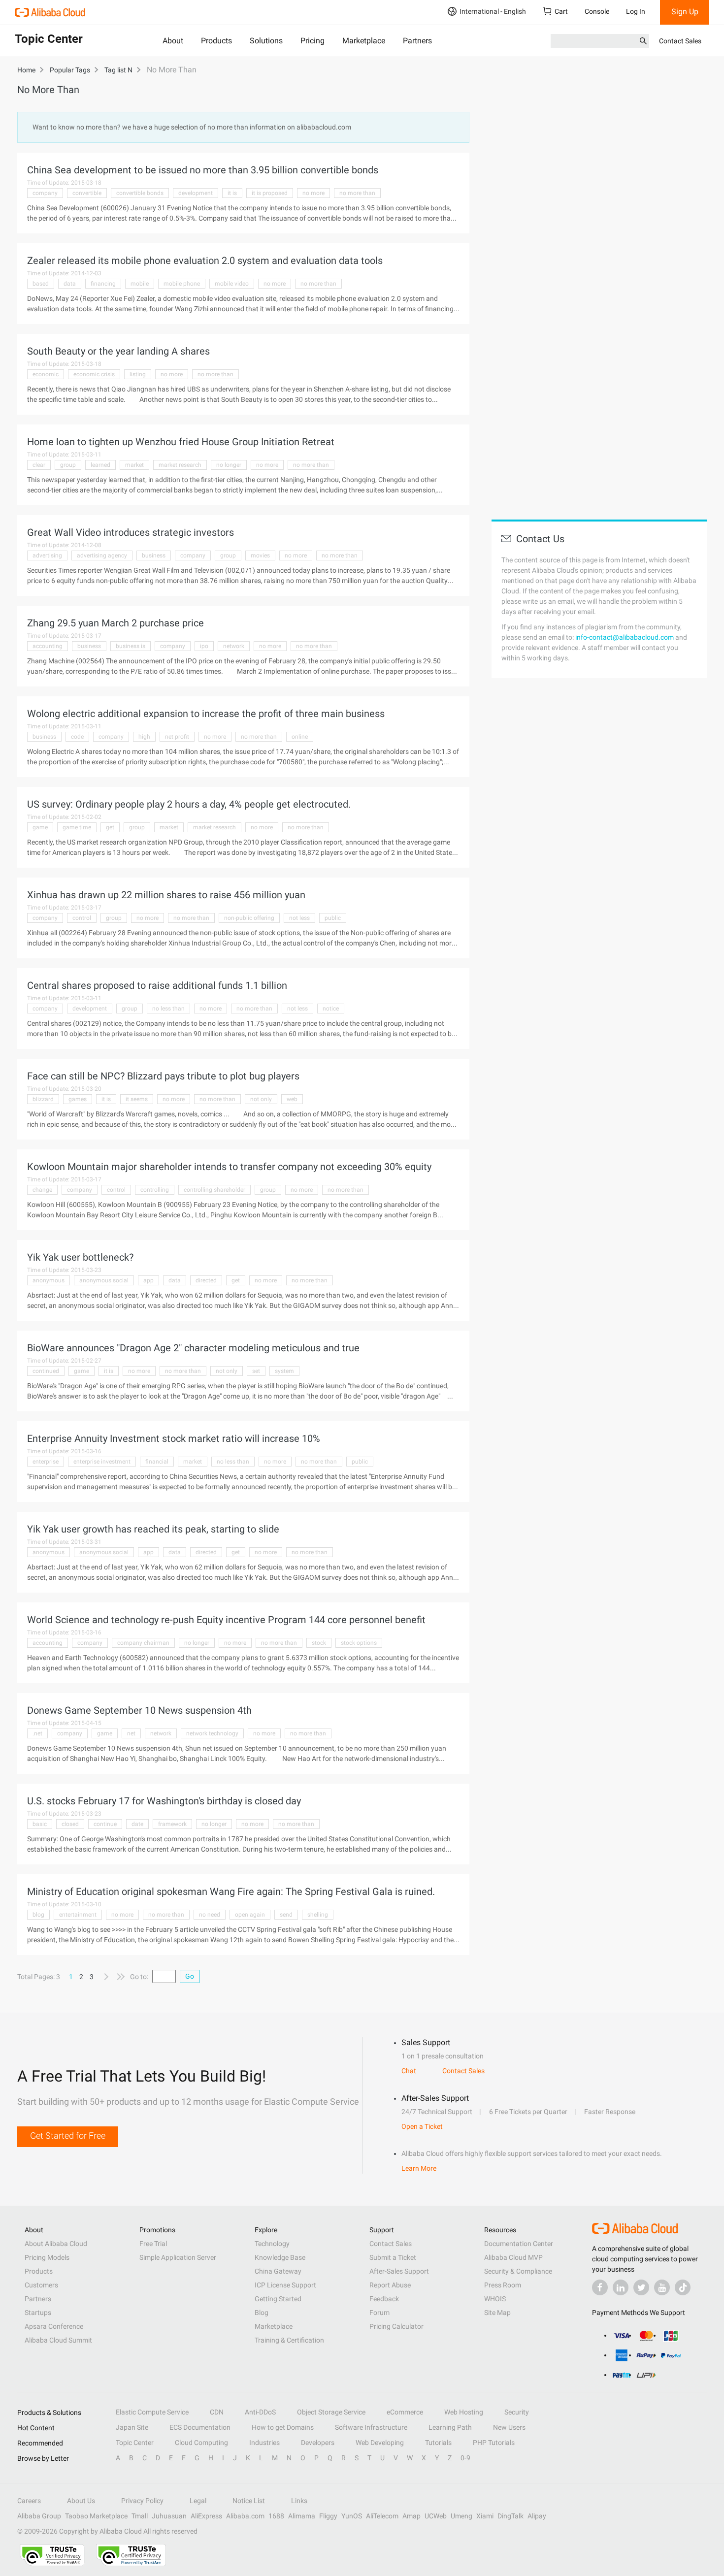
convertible (87, 193)
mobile (140, 284)
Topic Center (135, 2443)
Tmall (140, 2516)
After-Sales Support (399, 2271)
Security (517, 2412)
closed (70, 1824)
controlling (155, 1190)
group (68, 465)
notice (331, 1009)
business (154, 555)
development (196, 193)
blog (38, 1915)
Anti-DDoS (260, 2412)
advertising (47, 555)
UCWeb (436, 2516)
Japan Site (132, 2427)
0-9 (465, 2458)
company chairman (143, 1643)
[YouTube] (662, 2287)
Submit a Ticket (393, 2257)
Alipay (537, 2516)
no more (313, 193)
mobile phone (182, 284)
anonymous (49, 1280)
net (131, 1733)
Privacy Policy (142, 2501)
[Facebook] (600, 2287)
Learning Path (450, 2427)
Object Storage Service (331, 2412)
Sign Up (685, 12)
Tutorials (438, 2443)
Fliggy (328, 2516)
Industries (264, 2443)
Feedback (384, 2299)
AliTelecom (382, 2516)
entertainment (78, 1915)
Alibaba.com (245, 2516)
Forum (379, 2313)
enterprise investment (102, 1462)
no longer (229, 465)
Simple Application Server (178, 2257)
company (45, 193)
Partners (417, 41)
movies (260, 555)
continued (46, 1371)
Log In (636, 11)
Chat (409, 2071)
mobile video (232, 284)
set (256, 1371)
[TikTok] (683, 2287)
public (333, 918)
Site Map (497, 2313)
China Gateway (278, 2271)
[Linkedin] (621, 2287)
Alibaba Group (39, 2516)
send (286, 1915)
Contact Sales (680, 41)
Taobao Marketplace (96, 2516)
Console (597, 11)
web (292, 1099)
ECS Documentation (200, 2427)
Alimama (302, 2516)
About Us (81, 2501)
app (148, 1280)
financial (157, 1462)
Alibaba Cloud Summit (58, 2340)
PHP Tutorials (494, 2443)
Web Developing (380, 2443)
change (42, 1190)
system (284, 1371)
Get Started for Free (68, 2136)
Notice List (249, 2501)
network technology (212, 1733)
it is (232, 193)
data (70, 284)
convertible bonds (140, 193)
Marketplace (364, 41)
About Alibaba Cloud (56, 2244)
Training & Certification (289, 2340)
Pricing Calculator (396, 2326)
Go (190, 1976)
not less (299, 918)
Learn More (419, 2168)
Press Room (503, 2285)
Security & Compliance (518, 2271)
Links (299, 2501)
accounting (48, 646)
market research (180, 465)
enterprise (46, 1462)
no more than (357, 193)
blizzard (43, 1099)
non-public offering (249, 918)
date (137, 1824)
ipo (204, 646)
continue (105, 1824)
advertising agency (102, 555)
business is (131, 646)
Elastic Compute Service (152, 2412)
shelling (318, 1915)
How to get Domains (283, 2427)
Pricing (313, 41)
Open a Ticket (422, 2126)
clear (39, 465)
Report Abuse (390, 2285)
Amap (411, 2516)
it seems (137, 1099)
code (77, 737)
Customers (41, 2285)
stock (319, 1643)
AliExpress (206, 2516)
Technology (272, 2244)
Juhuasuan (169, 2516)
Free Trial (153, 2244)
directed (206, 1280)
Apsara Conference (54, 2326)
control (82, 918)
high (144, 737)
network (234, 646)
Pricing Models (47, 2257)
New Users (509, 2427)
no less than (168, 1009)
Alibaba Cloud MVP (513, 2257)
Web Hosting (464, 2412)
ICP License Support (285, 2285)
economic (46, 374)
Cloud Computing (201, 2443)
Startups (38, 2313)
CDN (217, 2412)
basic (40, 1824)
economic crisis (94, 374)
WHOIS (495, 2299)
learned (100, 465)
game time (77, 827)
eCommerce (405, 2412)
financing (103, 284)
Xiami (485, 2516)
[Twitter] (641, 2287)
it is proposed (270, 193)
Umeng (461, 2516)
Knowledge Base (280, 2257)
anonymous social (104, 1280)
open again (250, 1915)
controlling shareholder (214, 1190)
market (134, 465)
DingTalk (510, 2516)
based (41, 284)
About (173, 41)
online (300, 737)
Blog (262, 2313)
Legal (198, 2501)
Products (216, 41)
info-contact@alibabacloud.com (625, 637)
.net (37, 1733)
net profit (177, 737)
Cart (561, 11)
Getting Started (278, 2299)
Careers (29, 2501)
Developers (318, 2443)
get (110, 827)
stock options (359, 1643)
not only (261, 1099)
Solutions (266, 41)
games (78, 1099)
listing (138, 374)
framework (172, 1824)
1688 (276, 2516)
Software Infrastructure (371, 2427)
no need (210, 1915)
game (40, 827)
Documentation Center (519, 2244)
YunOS (352, 2516)
